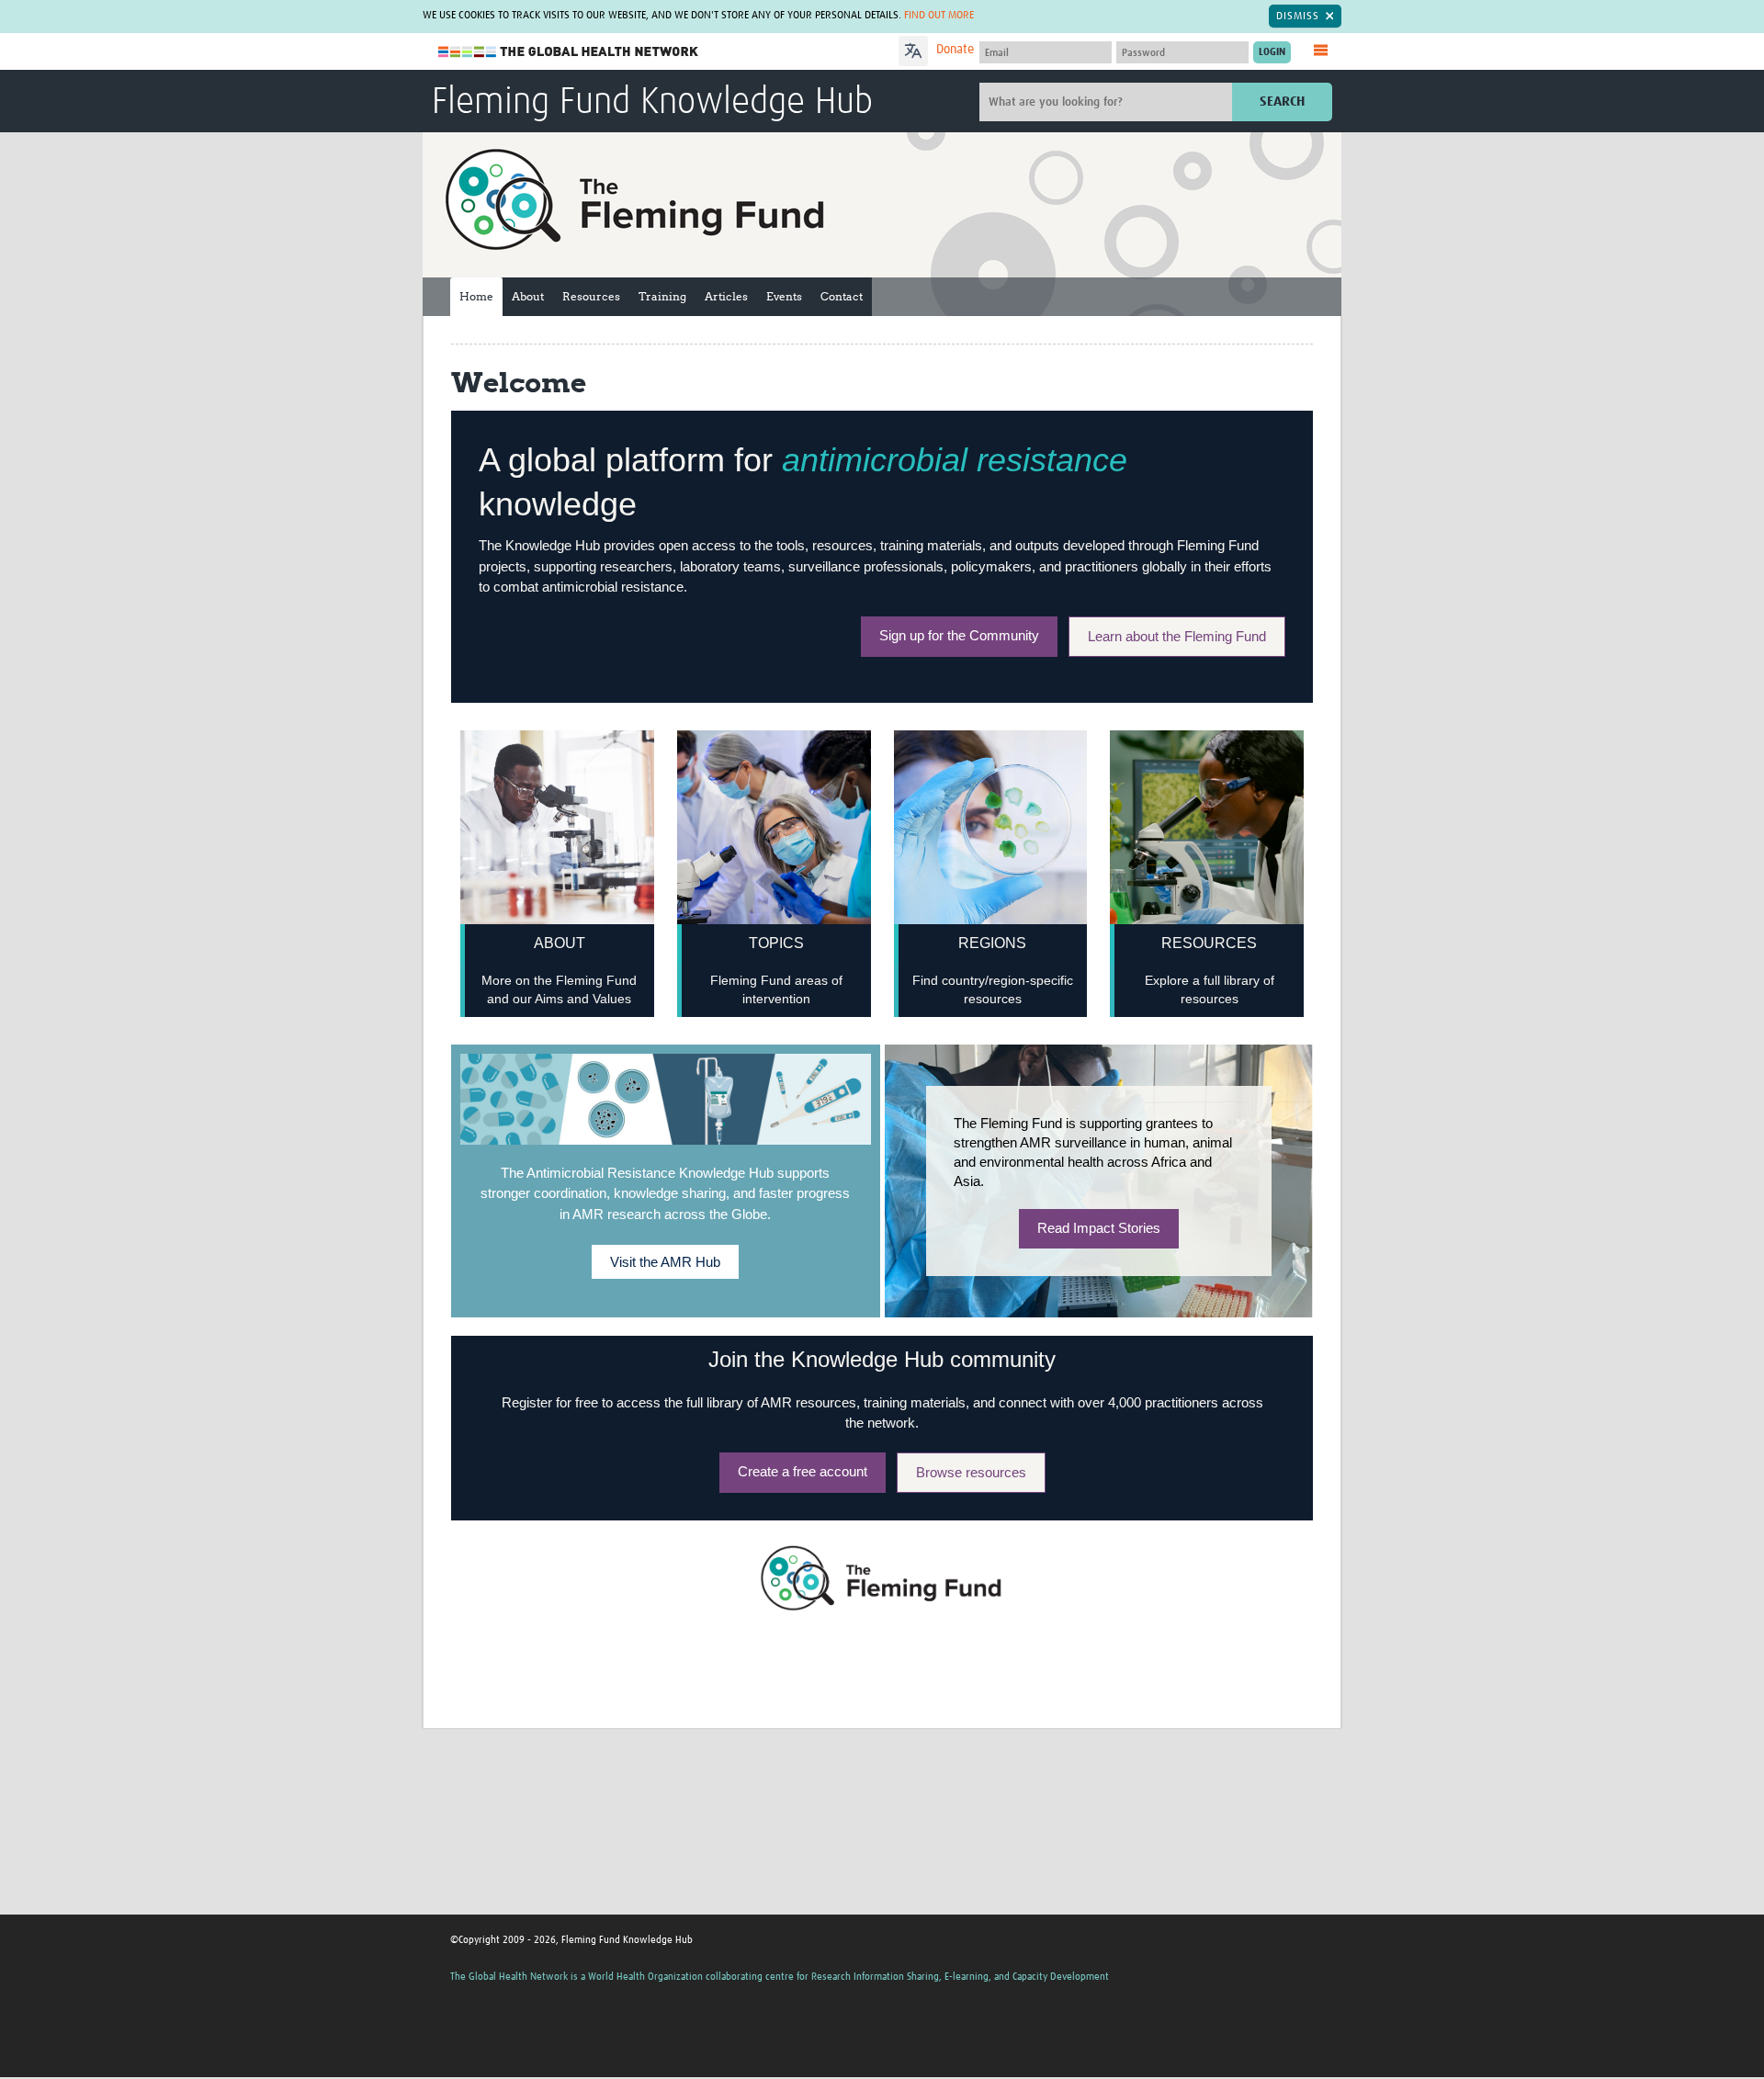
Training (662, 296)
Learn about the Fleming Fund (1177, 636)
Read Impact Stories (1099, 1228)
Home (476, 296)
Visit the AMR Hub (665, 1262)
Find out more (939, 16)
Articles (726, 296)
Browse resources (971, 1472)
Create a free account (803, 1471)
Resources (591, 296)
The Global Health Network (569, 52)
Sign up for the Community (959, 635)
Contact (842, 296)
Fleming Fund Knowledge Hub (652, 103)
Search (1282, 102)
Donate (955, 50)
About (528, 296)
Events (784, 296)
